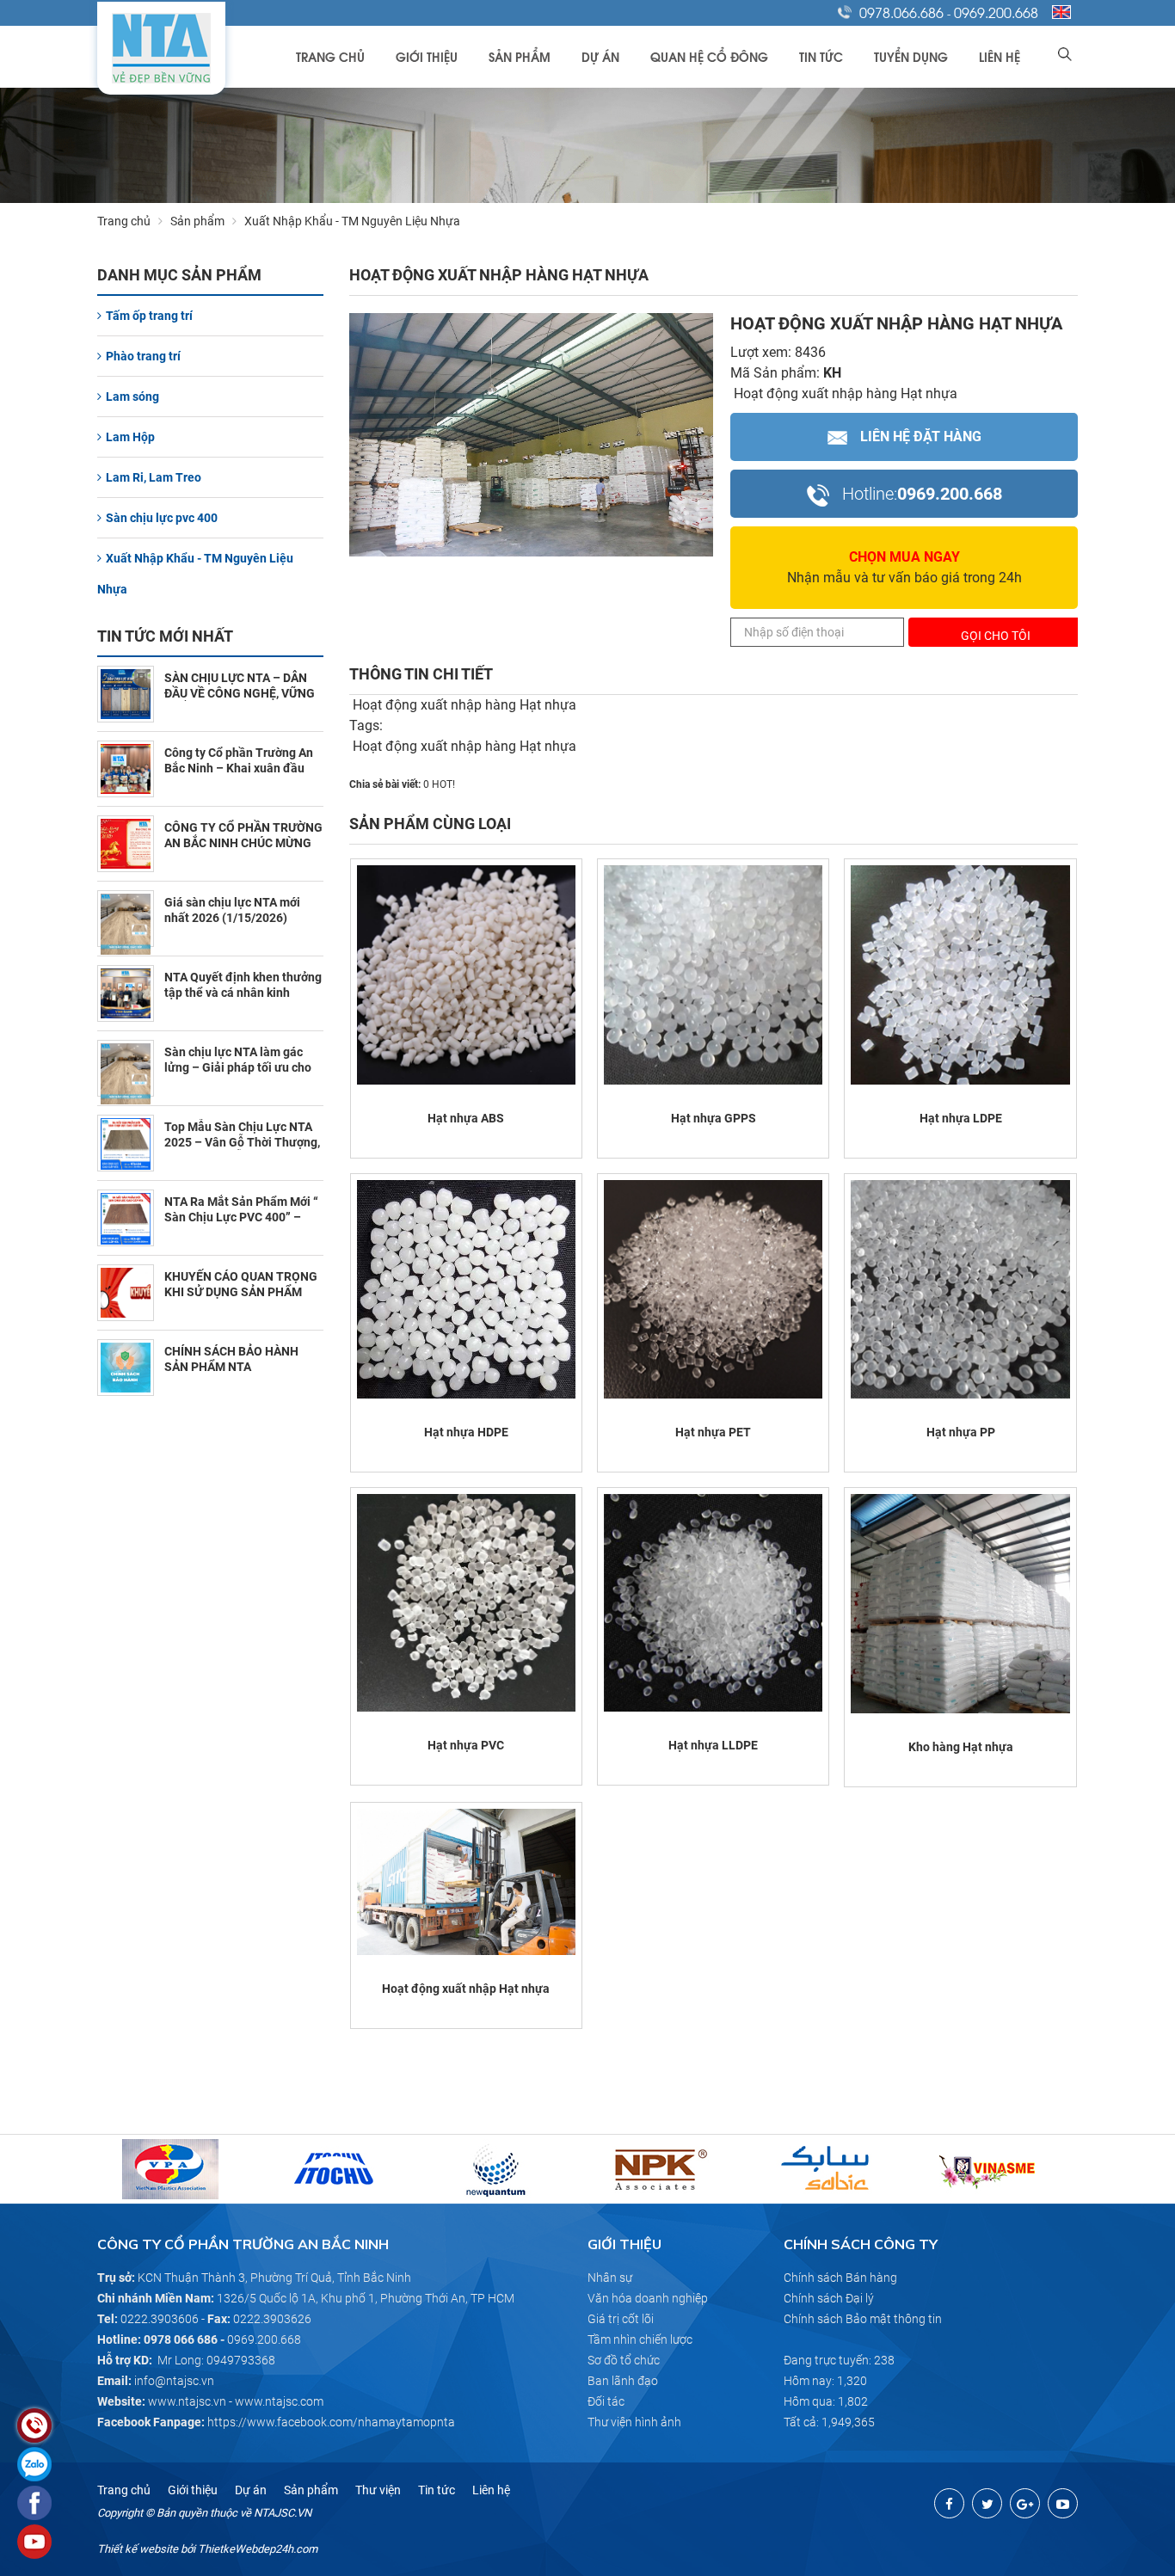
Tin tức (821, 56)
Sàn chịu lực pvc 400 (162, 518)
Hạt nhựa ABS (466, 1118)
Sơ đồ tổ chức (624, 2360)
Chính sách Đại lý (829, 2298)
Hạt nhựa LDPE (961, 1118)
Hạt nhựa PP (961, 1432)
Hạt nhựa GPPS (714, 1118)
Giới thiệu (427, 56)
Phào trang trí (143, 356)
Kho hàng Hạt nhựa (961, 1747)
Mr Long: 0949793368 (216, 2360)
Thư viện (378, 2490)
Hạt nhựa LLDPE (713, 1745)
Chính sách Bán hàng (840, 2278)
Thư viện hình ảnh (634, 2422)
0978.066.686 (901, 12)
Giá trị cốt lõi (621, 2319)
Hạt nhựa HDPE (466, 1432)
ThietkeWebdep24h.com (258, 2549)
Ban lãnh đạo (623, 2381)
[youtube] (1063, 2503)
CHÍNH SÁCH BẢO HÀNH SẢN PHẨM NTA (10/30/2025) (231, 1367)
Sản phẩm (520, 56)
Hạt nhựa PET (713, 1432)
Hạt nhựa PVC (466, 1745)
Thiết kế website (138, 2549)
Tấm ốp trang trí (149, 316)
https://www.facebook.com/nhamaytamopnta (331, 2422)
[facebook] (949, 2503)
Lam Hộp (130, 437)
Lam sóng (132, 397)
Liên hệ (1000, 56)
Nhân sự (610, 2278)
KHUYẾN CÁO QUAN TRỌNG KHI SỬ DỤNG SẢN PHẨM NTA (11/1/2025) (241, 1292)
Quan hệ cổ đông (709, 56)
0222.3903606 (160, 2319)
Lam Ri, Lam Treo (154, 477)
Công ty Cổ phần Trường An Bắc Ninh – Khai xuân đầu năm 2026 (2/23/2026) (239, 768)
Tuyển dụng (911, 56)
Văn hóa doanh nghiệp (648, 2298)
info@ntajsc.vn (174, 2381)
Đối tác (606, 2401)
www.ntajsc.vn (187, 2401)
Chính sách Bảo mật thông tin (863, 2319)
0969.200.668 (996, 12)
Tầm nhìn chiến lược (640, 2339)
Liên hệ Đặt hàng (921, 437)
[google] (1025, 2503)
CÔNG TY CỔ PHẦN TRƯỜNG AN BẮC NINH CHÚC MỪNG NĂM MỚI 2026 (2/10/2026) (243, 843)
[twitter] (987, 2503)
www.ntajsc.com (279, 2401)
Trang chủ (330, 56)
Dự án (600, 56)
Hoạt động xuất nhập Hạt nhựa (466, 1989)
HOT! (443, 784)
